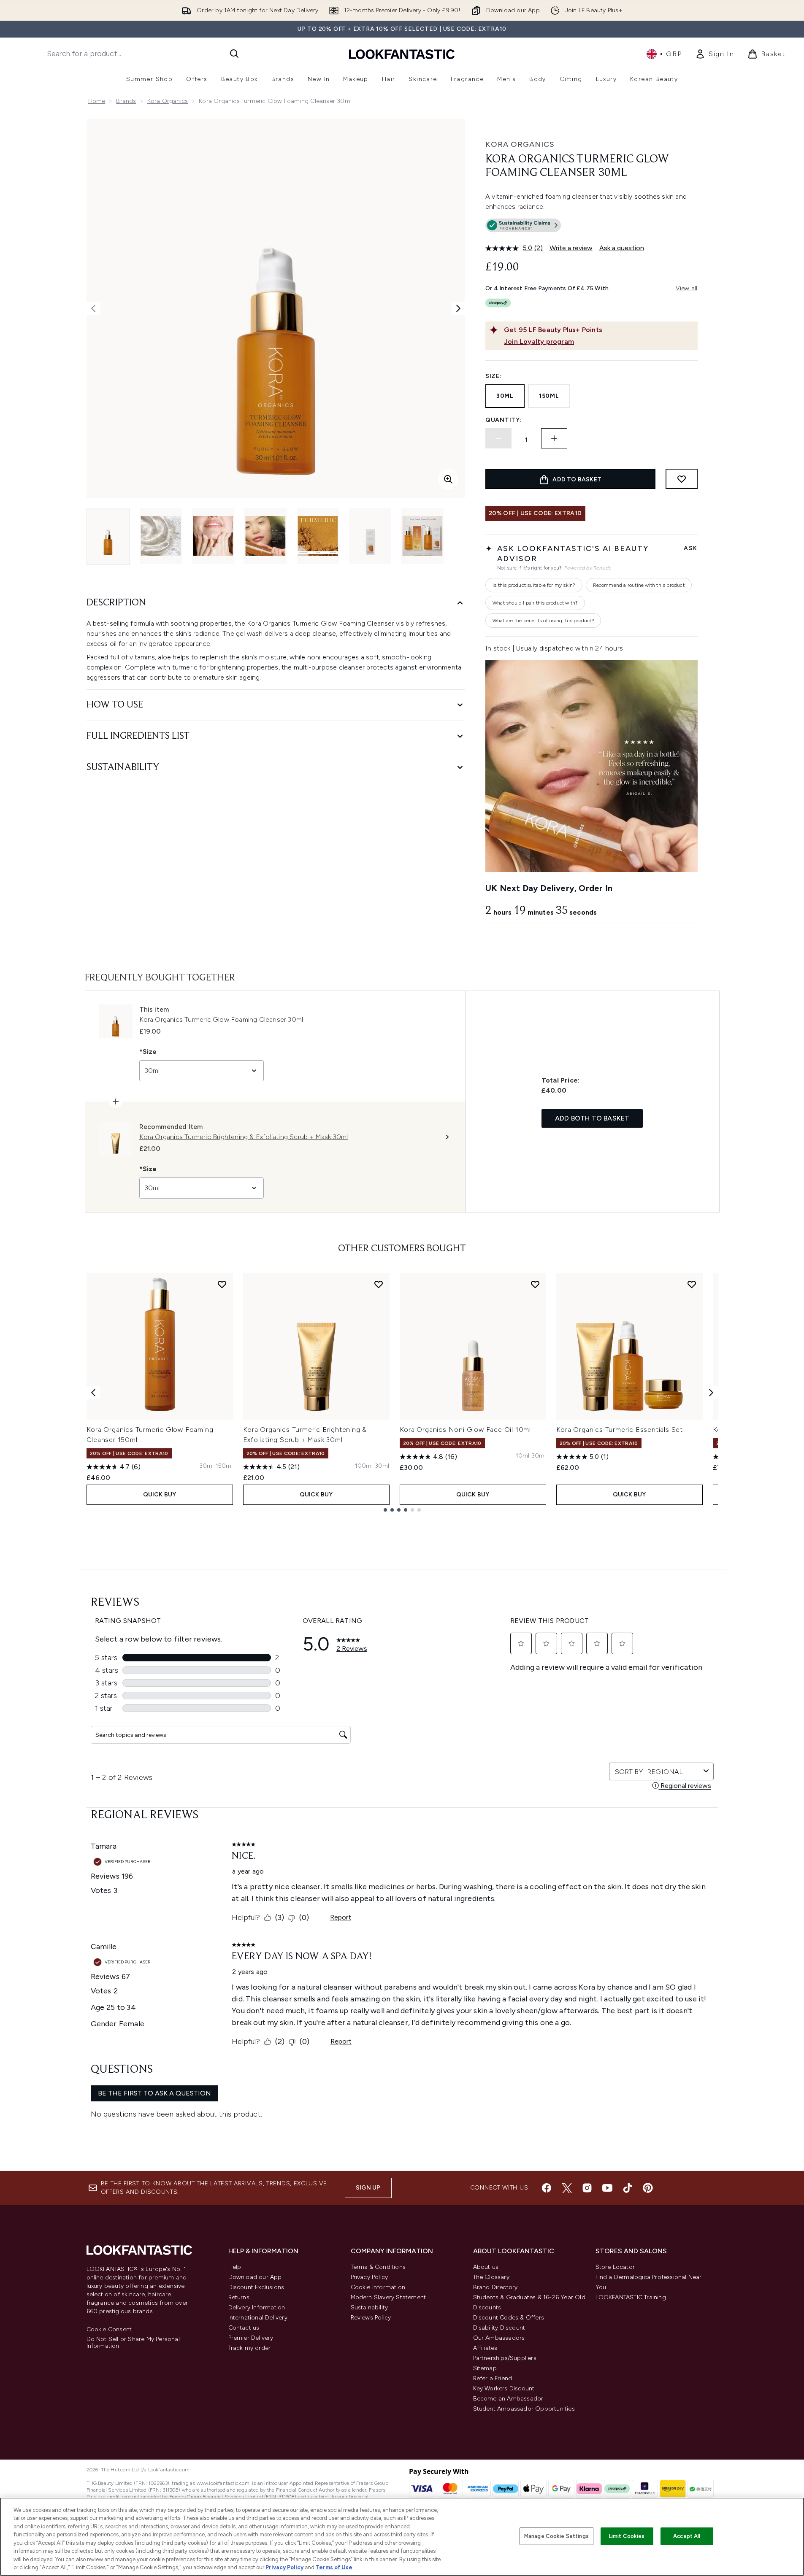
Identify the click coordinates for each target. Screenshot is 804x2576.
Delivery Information (257, 2307)
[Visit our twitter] (567, 2188)
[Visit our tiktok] (628, 2188)
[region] (402, 2537)
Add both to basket (592, 1118)
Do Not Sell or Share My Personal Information (133, 2343)
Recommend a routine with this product (639, 585)
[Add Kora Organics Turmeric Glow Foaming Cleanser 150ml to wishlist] (222, 1284)
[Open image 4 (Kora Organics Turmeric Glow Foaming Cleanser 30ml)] (265, 536)
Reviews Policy (371, 2318)
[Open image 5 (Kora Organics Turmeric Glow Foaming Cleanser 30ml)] (318, 536)
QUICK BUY (160, 1495)
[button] (591, 227)
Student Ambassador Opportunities (524, 2409)
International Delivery (258, 2318)
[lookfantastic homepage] (402, 54)
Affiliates (485, 2348)
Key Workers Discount (504, 2388)
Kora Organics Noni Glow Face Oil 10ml (466, 1430)
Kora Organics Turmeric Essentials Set (620, 1430)
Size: (494, 376)
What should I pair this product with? (535, 603)
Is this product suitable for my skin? (534, 585)
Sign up (368, 2188)
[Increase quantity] (554, 438)
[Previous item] (93, 1393)
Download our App (255, 2277)
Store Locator (615, 2267)
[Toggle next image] (458, 308)
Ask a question (622, 248)
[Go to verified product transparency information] (523, 225)
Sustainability (370, 2307)
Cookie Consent (109, 2330)
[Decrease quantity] (498, 438)
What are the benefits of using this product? (543, 621)
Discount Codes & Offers (509, 2318)
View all (687, 288)
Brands (126, 101)
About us (486, 2267)
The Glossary (491, 2277)
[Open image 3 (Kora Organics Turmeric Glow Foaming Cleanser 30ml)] (213, 536)
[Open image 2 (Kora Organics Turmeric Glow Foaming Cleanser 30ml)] (161, 536)
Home (97, 101)
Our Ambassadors (499, 2338)
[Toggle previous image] (93, 308)
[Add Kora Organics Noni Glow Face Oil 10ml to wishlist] (535, 1284)
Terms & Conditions (378, 2267)
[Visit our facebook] (547, 2188)
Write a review (571, 248)
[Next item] (711, 1393)
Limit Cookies (627, 2536)
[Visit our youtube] (607, 2188)
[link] (715, 54)
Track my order (250, 2348)
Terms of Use (334, 2567)
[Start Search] (234, 54)
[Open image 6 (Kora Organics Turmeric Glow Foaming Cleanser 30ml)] (370, 536)
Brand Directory (495, 2287)
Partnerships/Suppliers (505, 2358)
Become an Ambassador (508, 2399)
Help (235, 2267)
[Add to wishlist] (682, 479)
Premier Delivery (251, 2338)
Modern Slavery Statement (388, 2297)
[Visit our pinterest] (648, 2188)
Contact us (244, 2328)
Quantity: (504, 420)
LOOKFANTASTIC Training (631, 2297)
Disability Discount (499, 2328)
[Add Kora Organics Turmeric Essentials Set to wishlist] (692, 1284)
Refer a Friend (493, 2378)
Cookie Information (378, 2287)
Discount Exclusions (256, 2287)
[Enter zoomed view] (448, 479)
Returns (239, 2297)
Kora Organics (168, 101)
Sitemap (485, 2368)
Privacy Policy (370, 2277)
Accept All (687, 2536)
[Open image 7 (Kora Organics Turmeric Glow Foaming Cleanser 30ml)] (422, 536)
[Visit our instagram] (587, 2188)
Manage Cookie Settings (556, 2536)
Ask (690, 548)
